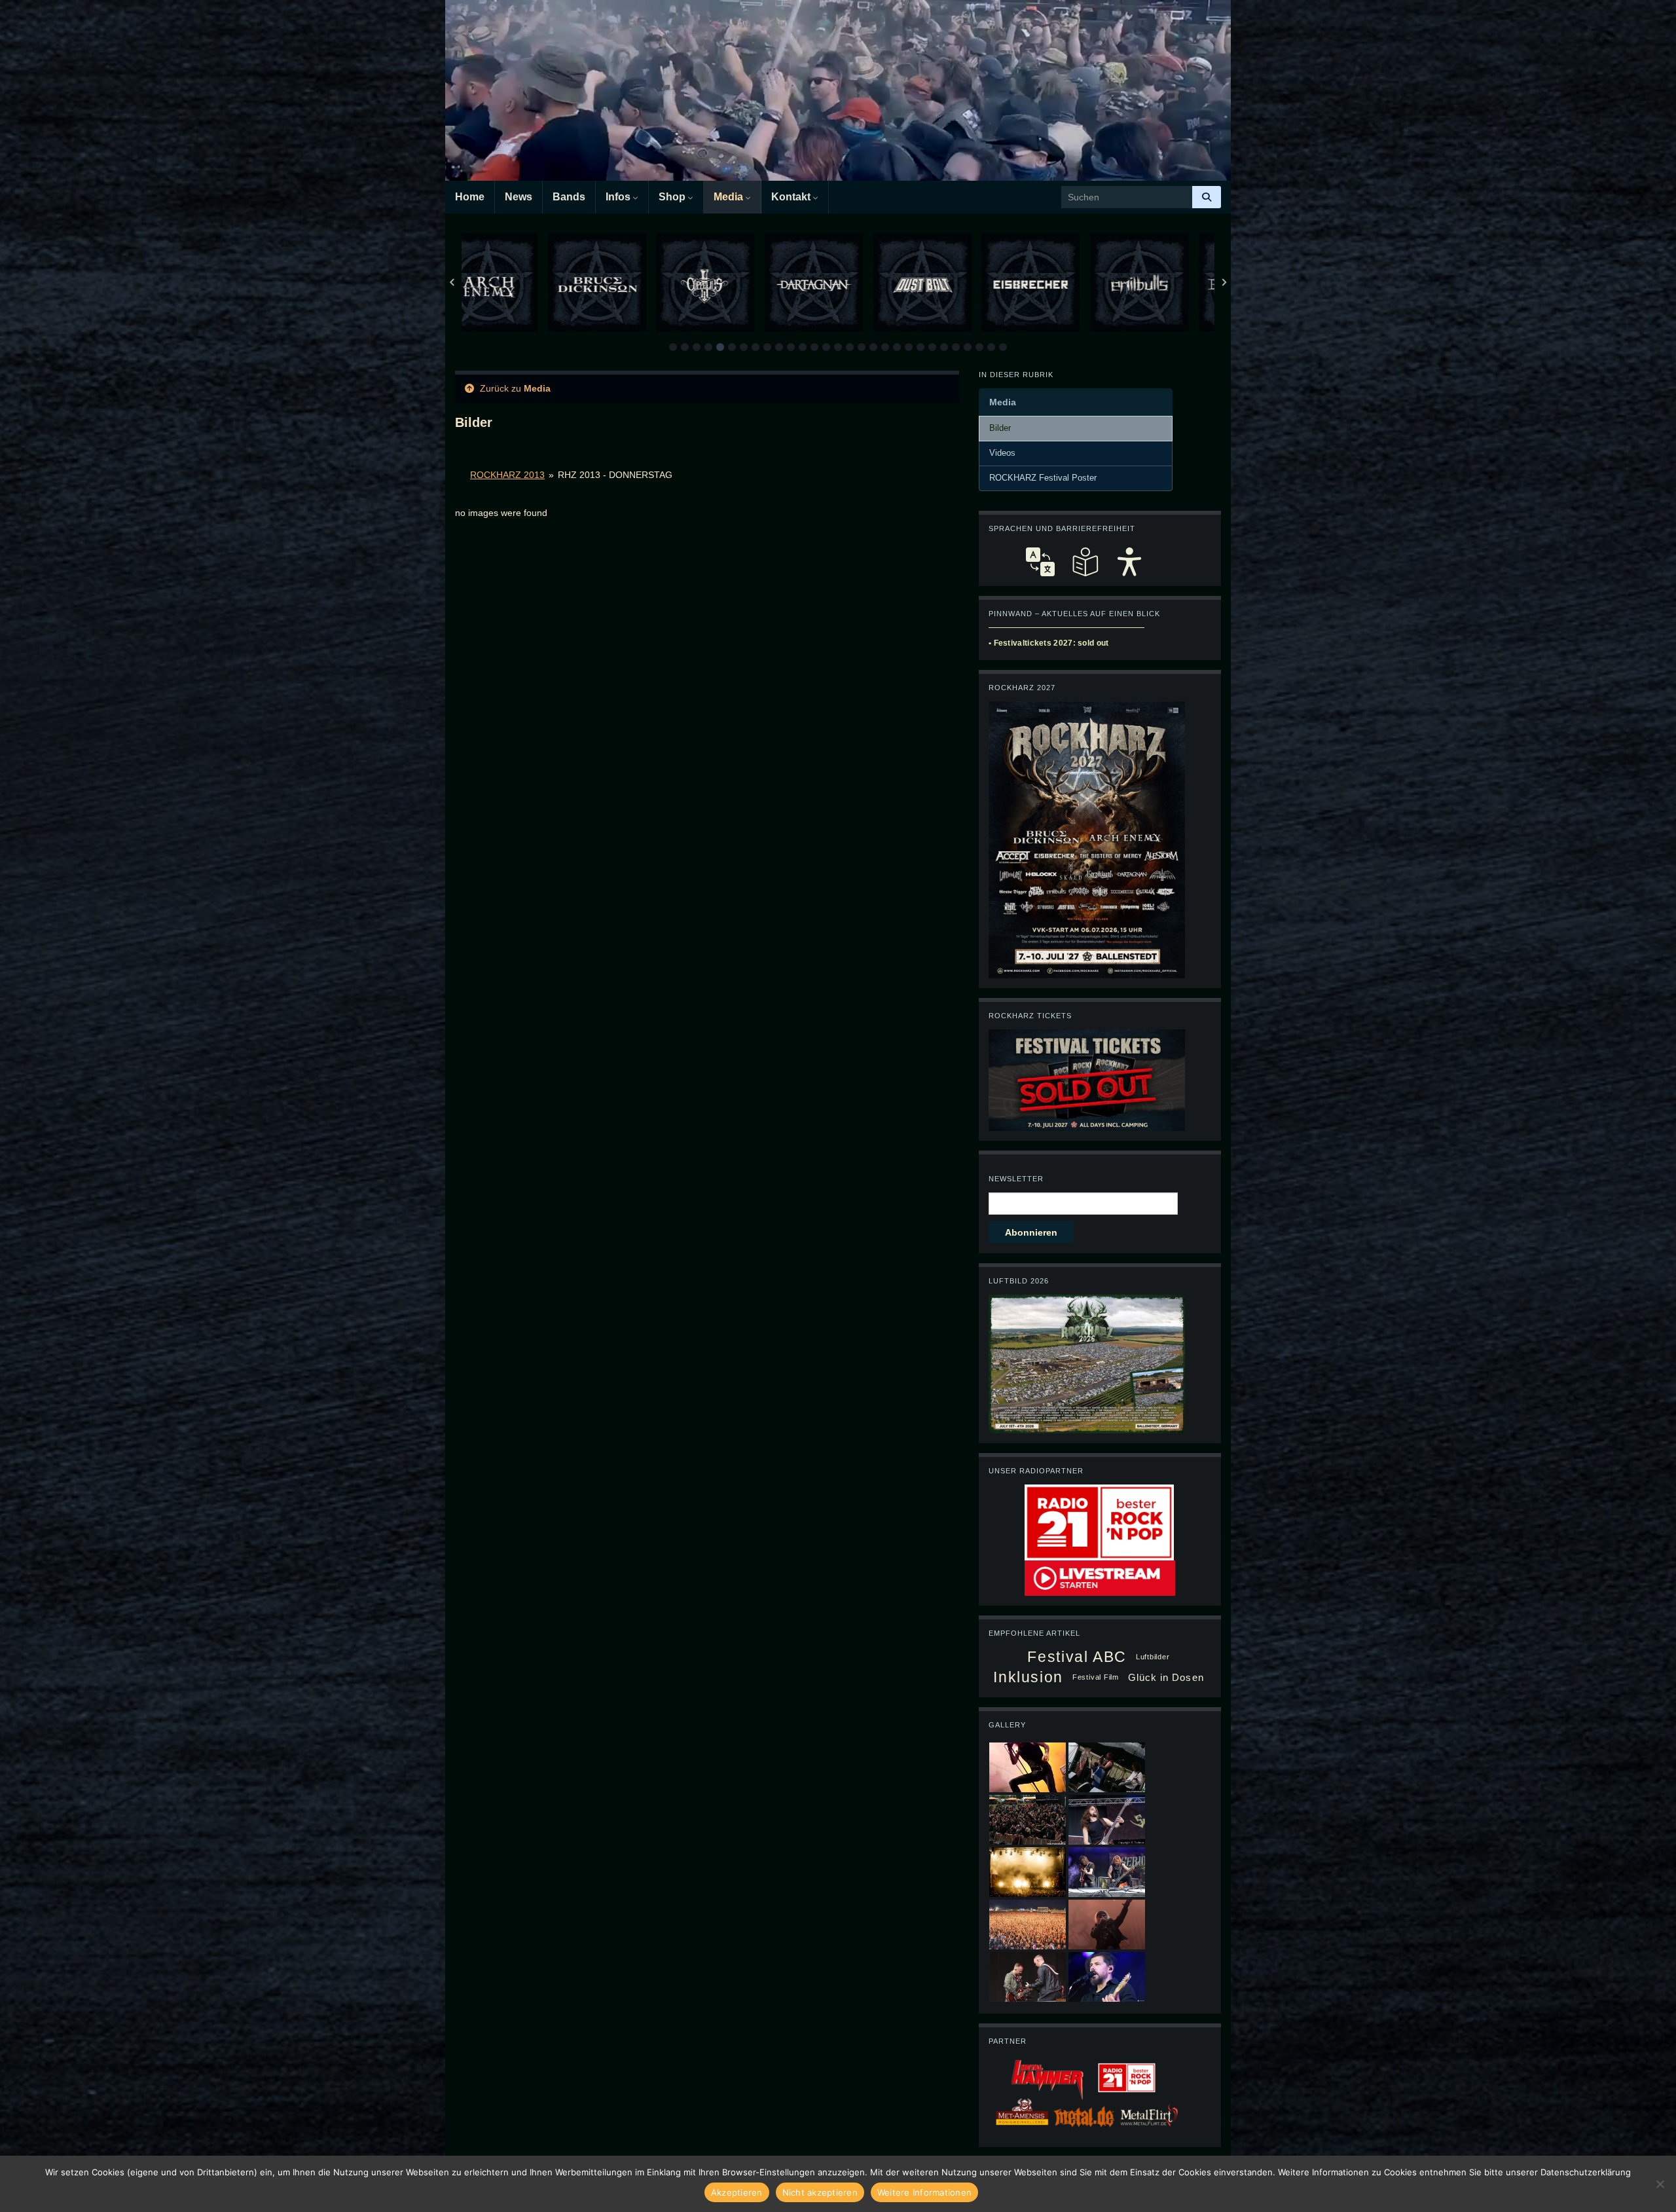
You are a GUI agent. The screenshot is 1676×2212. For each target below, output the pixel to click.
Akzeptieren (737, 2192)
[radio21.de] (1099, 1522)
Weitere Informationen (924, 2192)
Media (730, 197)
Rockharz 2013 (507, 475)
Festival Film (1096, 1677)
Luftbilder (1153, 1657)
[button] (673, 347)
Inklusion (1028, 1677)
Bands (569, 197)
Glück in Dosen (1166, 1677)
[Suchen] (1207, 197)
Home (470, 197)
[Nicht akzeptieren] (1660, 2184)
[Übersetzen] (1040, 562)
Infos (619, 197)
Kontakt (792, 197)
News (519, 197)
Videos (1002, 453)
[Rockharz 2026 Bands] (1087, 839)
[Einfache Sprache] (1085, 562)
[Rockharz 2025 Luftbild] (1087, 1363)
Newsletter (1016, 1179)
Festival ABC (1077, 1657)
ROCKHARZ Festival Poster (1043, 478)
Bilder (1000, 428)
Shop (673, 197)
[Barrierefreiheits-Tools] (1129, 562)
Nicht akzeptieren (820, 2192)
